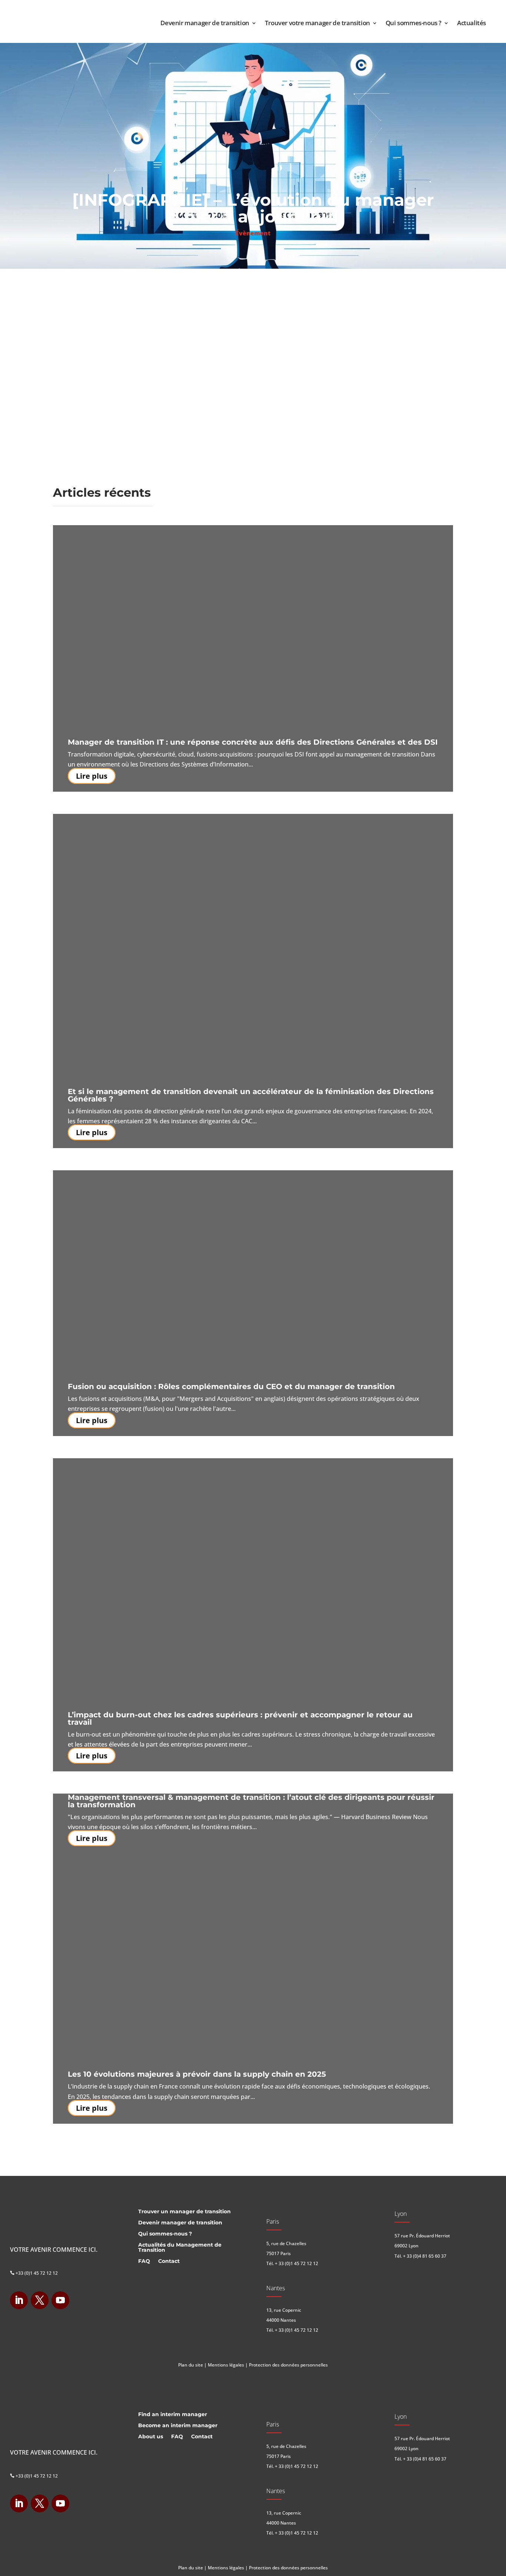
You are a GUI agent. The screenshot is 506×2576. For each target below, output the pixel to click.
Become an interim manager (178, 2426)
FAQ (144, 2261)
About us (151, 2437)
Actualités (472, 23)
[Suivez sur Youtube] (60, 2300)
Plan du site (191, 2365)
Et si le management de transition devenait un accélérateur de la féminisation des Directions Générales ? (251, 1095)
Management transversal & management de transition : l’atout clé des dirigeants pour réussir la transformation (251, 1801)
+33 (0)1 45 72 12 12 (34, 2273)
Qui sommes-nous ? (414, 23)
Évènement (253, 233)
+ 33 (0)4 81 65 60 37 (425, 2256)
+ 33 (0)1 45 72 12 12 (297, 2263)
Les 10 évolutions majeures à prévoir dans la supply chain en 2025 (197, 2074)
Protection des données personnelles (288, 2365)
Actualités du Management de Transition (180, 2248)
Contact (169, 2261)
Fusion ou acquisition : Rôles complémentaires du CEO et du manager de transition (231, 1386)
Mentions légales (226, 2365)
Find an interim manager (173, 2415)
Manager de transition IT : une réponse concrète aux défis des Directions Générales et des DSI (253, 742)
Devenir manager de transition (205, 23)
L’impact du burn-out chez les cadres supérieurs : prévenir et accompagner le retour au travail (240, 1718)
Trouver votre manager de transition (317, 23)
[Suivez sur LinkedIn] (19, 2300)
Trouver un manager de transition (184, 2212)
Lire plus (92, 776)
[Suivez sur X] (40, 2300)
